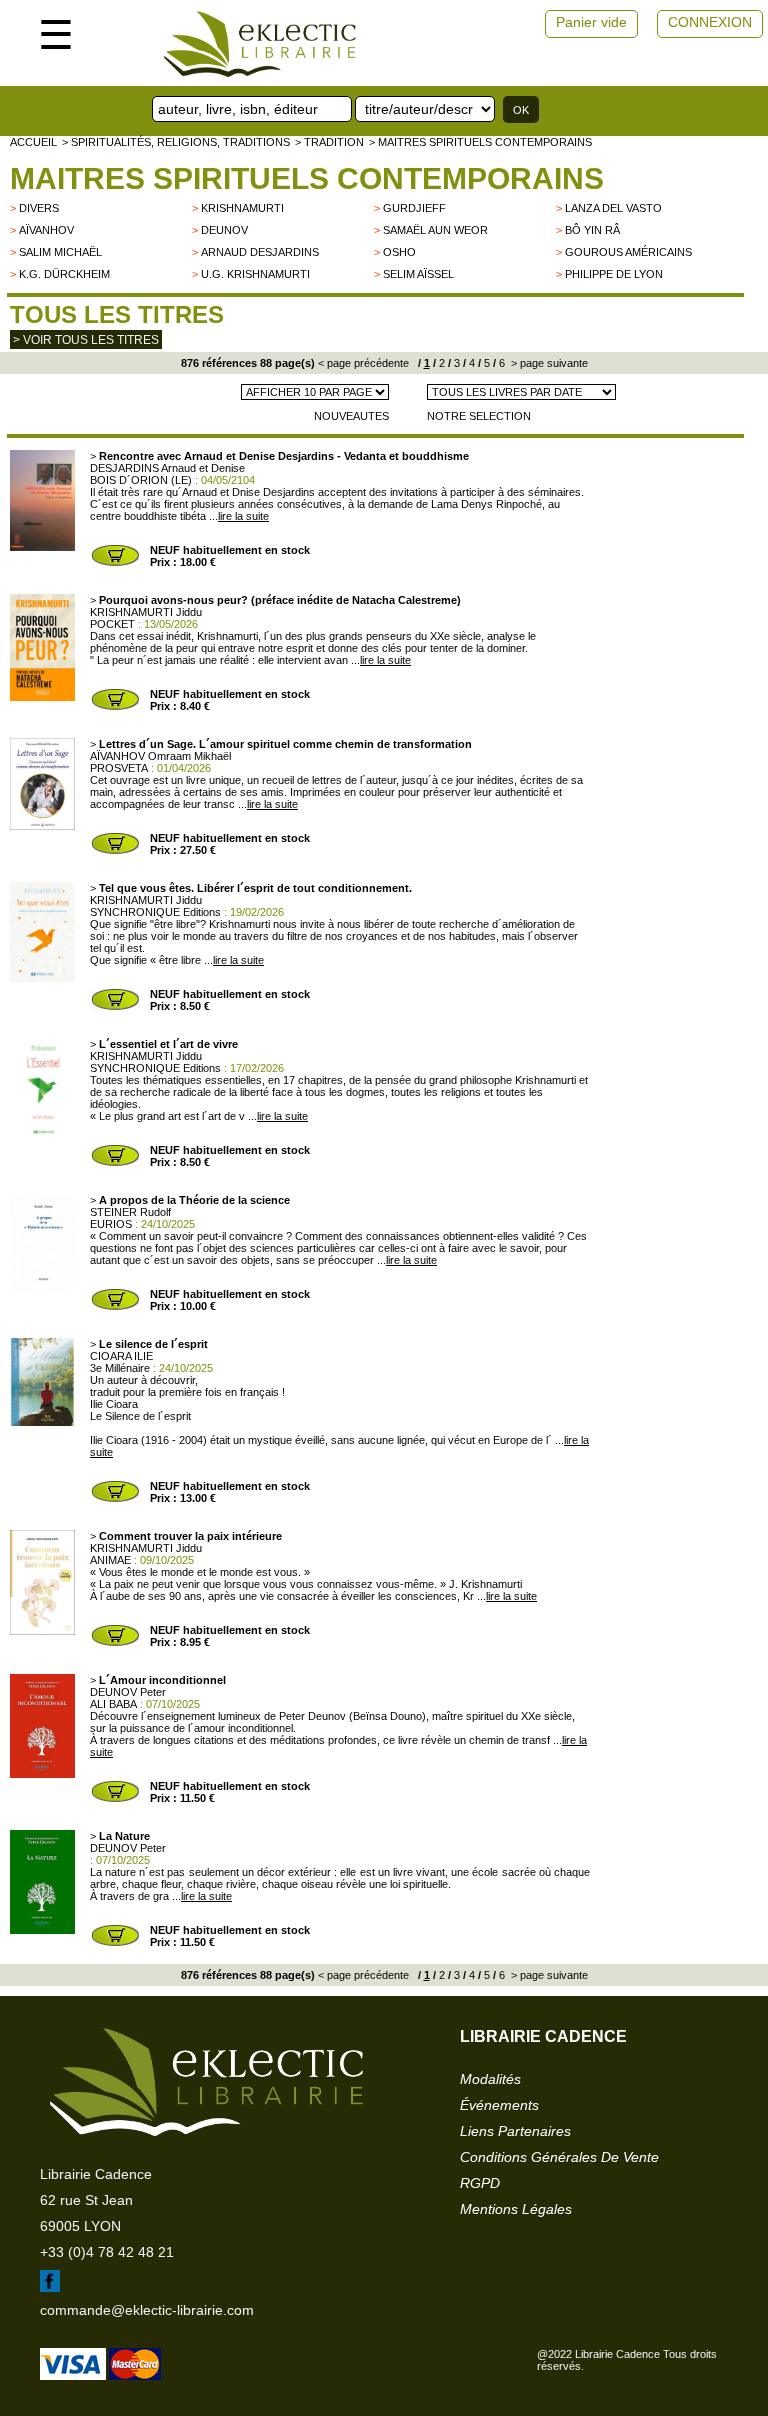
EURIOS (111, 1224)
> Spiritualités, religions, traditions (176, 142)
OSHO (399, 252)
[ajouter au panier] (115, 564)
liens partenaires (515, 2131)
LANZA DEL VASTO (613, 208)
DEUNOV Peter (128, 1692)
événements (499, 2105)
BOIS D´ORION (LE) (141, 480)
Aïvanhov (46, 230)
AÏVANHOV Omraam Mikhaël (160, 756)
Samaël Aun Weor (435, 230)
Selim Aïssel (418, 274)
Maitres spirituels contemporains (307, 178)
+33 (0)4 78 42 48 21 (107, 2252)
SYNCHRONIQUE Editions (155, 912)
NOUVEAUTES (351, 416)
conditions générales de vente (559, 2157)
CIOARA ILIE (121, 1356)
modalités (490, 2079)
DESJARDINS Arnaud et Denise (167, 468)
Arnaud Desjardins (260, 252)
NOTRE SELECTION (479, 416)
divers (39, 208)
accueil (33, 142)
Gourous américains (628, 252)
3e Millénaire (120, 1368)
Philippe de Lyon (614, 274)
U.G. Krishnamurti (255, 274)
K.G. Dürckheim (64, 274)
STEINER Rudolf (130, 1212)
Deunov (224, 230)
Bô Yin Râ (592, 230)
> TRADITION (329, 142)
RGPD (480, 2183)
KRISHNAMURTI (242, 208)
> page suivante (548, 363)
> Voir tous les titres (86, 340)
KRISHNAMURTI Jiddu (146, 612)
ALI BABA (113, 1704)
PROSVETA (119, 768)
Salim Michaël (60, 252)
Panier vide (591, 22)
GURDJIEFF (414, 208)
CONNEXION (710, 22)
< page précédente (363, 363)
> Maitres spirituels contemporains (480, 142)
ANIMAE (110, 1560)
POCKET (112, 624)
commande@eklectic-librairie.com (147, 2310)
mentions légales (516, 2209)
